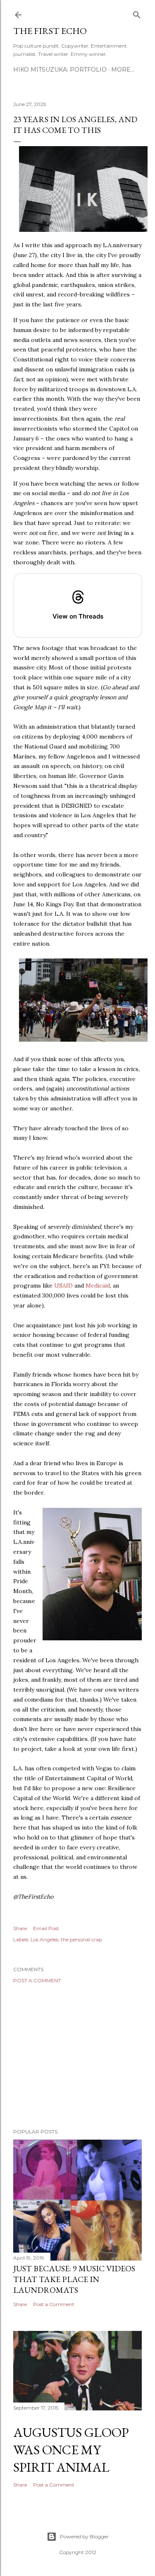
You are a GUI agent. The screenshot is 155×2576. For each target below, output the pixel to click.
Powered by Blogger (84, 2536)
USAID (63, 1286)
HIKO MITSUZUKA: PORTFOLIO (60, 70)
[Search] (137, 13)
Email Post (46, 1928)
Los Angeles (44, 1939)
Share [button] (20, 1928)
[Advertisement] (77, 2056)
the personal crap (81, 1939)
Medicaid (98, 1286)
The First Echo (50, 31)
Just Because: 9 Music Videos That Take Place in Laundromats (74, 2279)
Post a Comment (37, 1980)
